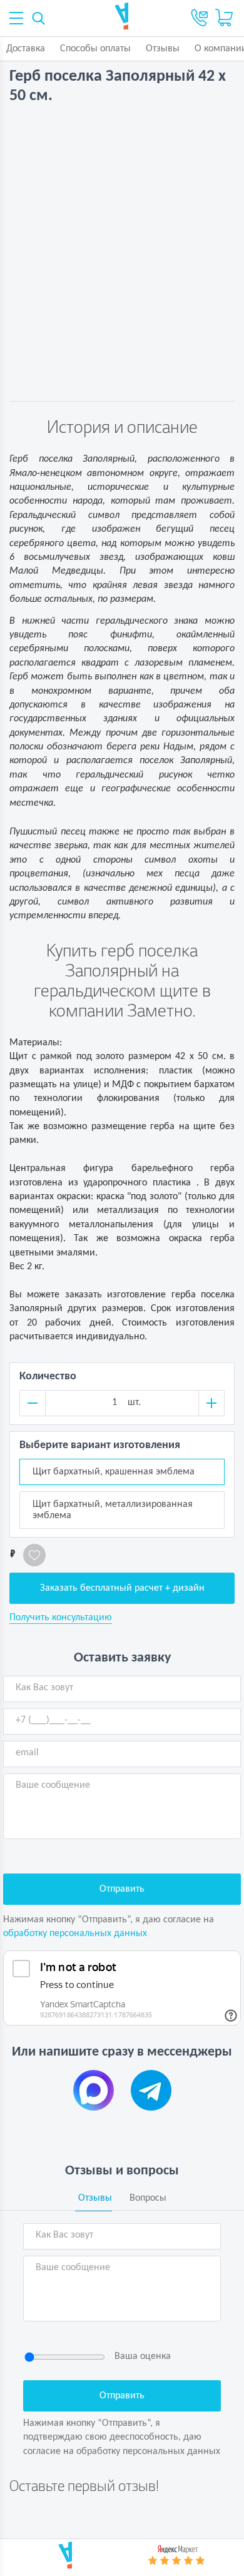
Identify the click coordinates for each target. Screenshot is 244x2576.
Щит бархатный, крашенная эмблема (114, 1472)
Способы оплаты (95, 49)
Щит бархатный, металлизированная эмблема (113, 1510)
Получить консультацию (61, 1618)
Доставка (26, 49)
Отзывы (163, 49)
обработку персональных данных (75, 1934)
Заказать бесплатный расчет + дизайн (122, 1588)
